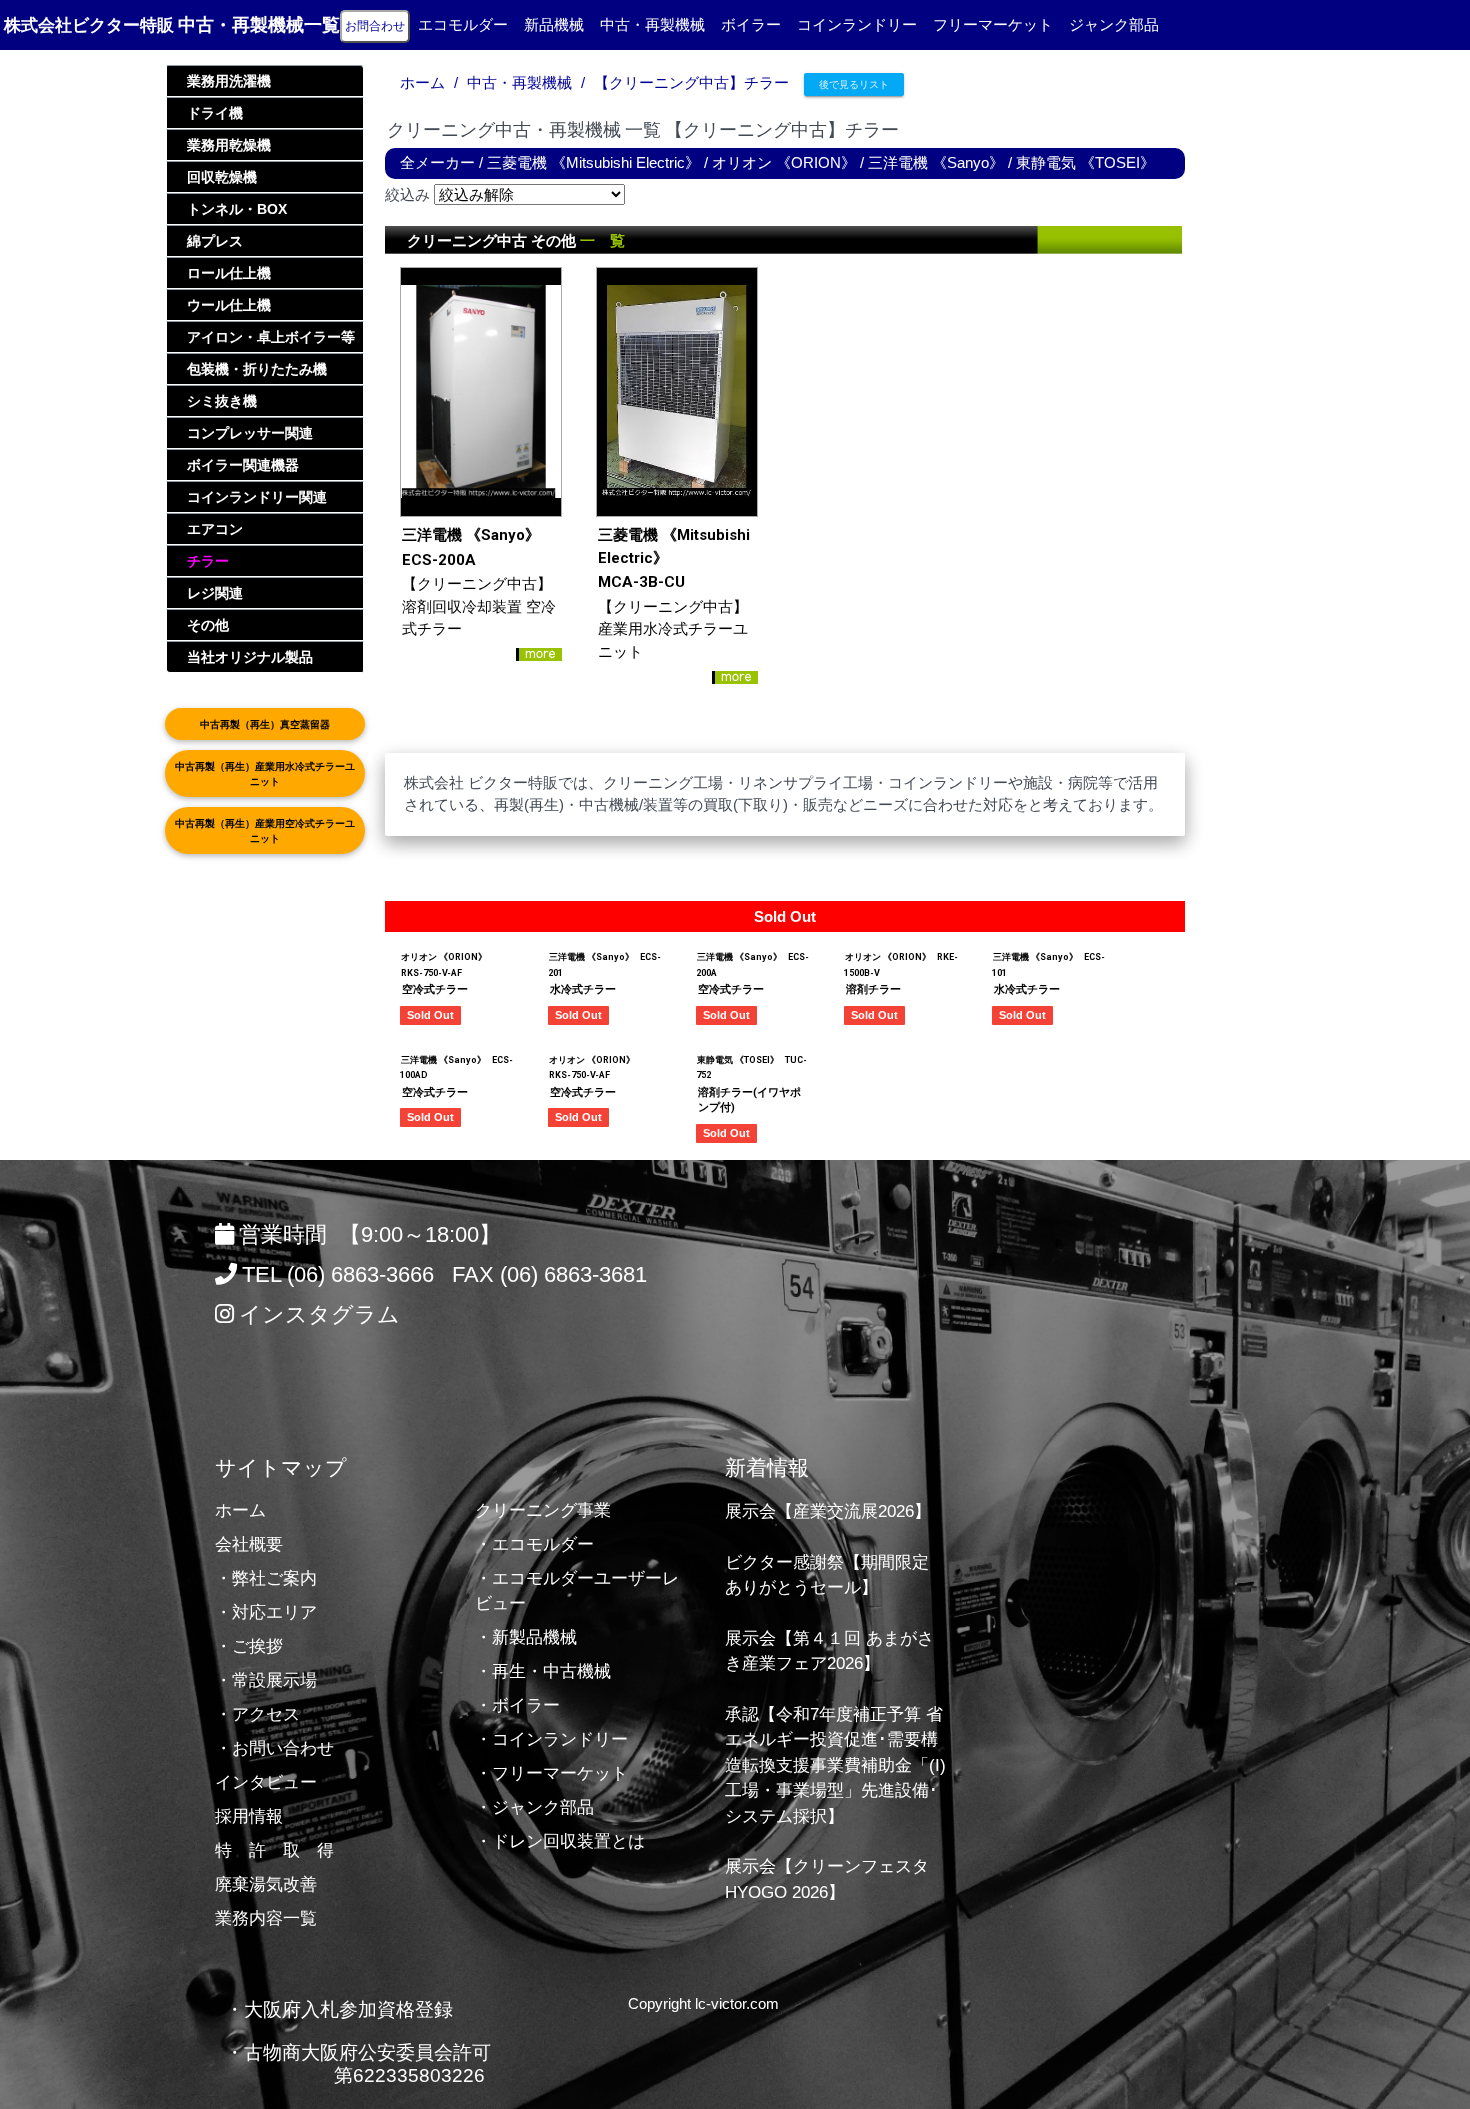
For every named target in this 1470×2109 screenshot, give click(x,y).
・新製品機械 (526, 1637)
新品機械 (554, 24)
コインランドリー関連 (257, 497)
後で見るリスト (854, 84)
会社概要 (249, 1544)
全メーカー (437, 162)
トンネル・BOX (237, 209)
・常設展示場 (266, 1680)
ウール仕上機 (229, 305)
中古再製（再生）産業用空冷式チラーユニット (265, 831)
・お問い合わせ (274, 1748)
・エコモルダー (534, 1544)
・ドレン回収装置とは (560, 1841)
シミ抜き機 (222, 401)
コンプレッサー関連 (250, 433)
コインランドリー (857, 24)
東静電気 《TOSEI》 (1085, 162)
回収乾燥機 (222, 177)
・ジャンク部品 (534, 1807)
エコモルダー (463, 24)
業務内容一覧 (266, 1918)
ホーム (422, 82)
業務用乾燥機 (229, 145)
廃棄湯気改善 (266, 1884)
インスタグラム (319, 1314)
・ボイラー (517, 1705)
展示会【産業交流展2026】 (828, 1511)
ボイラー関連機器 (243, 465)
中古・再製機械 (652, 24)
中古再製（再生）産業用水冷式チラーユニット (265, 774)
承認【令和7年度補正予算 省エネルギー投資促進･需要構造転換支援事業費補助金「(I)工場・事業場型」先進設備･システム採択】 (835, 1765)
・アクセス (257, 1714)
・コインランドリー (551, 1739)
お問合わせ (375, 26)
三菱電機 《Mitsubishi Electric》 (593, 162)
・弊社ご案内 (266, 1578)
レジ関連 (215, 593)
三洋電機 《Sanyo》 (936, 162)
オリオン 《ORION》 (784, 162)
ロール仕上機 (229, 273)
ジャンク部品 (1114, 24)
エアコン (215, 529)
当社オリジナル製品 (250, 657)
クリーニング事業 (543, 1510)
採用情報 (249, 1816)
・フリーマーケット (551, 1773)
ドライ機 (215, 113)
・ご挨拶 (249, 1646)
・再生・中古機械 (543, 1671)
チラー (208, 561)
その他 (208, 625)
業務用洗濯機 (229, 81)
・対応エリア (266, 1612)
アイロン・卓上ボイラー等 (271, 337)
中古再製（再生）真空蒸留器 (265, 724)
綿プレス (215, 241)
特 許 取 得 (274, 1850)
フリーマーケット (993, 24)
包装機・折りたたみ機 (257, 369)
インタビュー (266, 1782)
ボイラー (751, 24)
